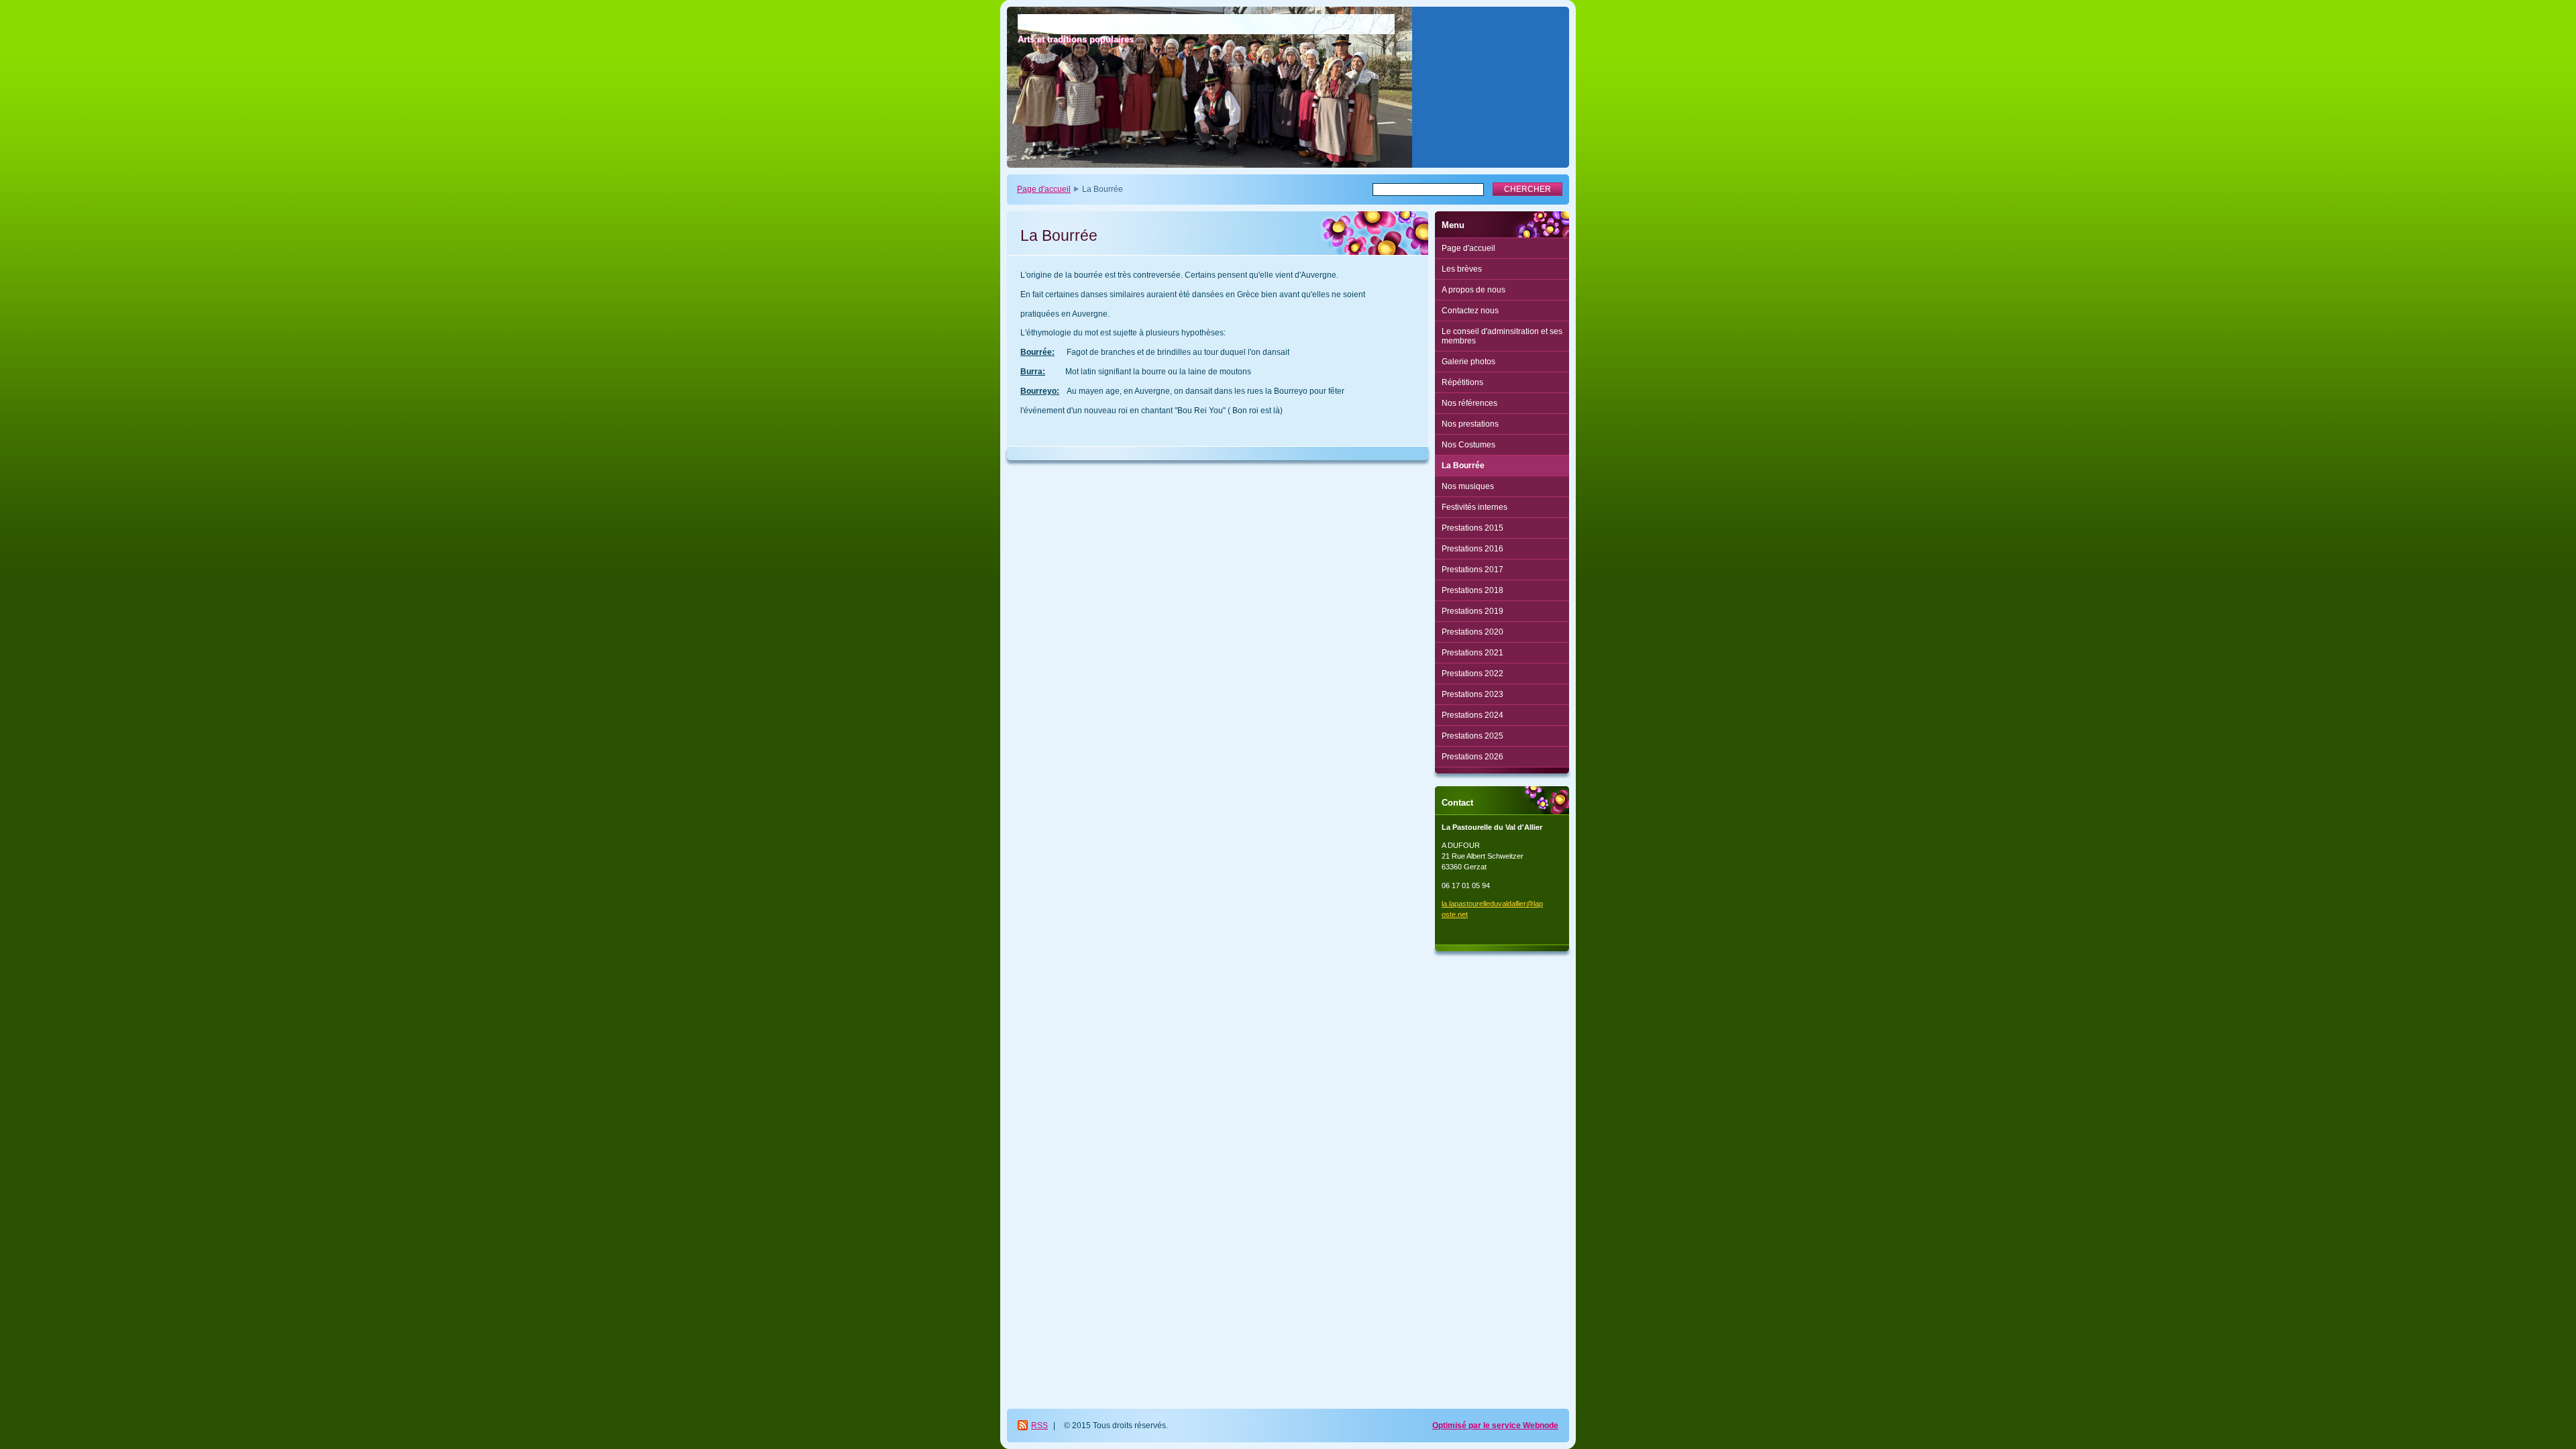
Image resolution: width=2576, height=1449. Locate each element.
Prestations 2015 (1472, 528)
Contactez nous (1470, 311)
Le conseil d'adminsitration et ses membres (1502, 336)
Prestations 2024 (1472, 715)
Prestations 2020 (1472, 632)
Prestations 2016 (1472, 549)
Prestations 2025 (1472, 736)
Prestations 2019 (1472, 611)
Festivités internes (1474, 507)
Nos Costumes (1468, 445)
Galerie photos (1468, 362)
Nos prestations (1470, 424)
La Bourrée (1463, 466)
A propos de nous (1473, 290)
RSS (1039, 1426)
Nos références (1469, 403)
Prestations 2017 (1472, 570)
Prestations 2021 (1472, 653)
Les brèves (1462, 269)
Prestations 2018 (1472, 590)
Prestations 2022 (1472, 674)
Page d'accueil (1044, 189)
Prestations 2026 (1472, 757)
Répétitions (1462, 382)
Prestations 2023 (1472, 694)
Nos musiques (1468, 486)
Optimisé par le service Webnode (1495, 1426)
